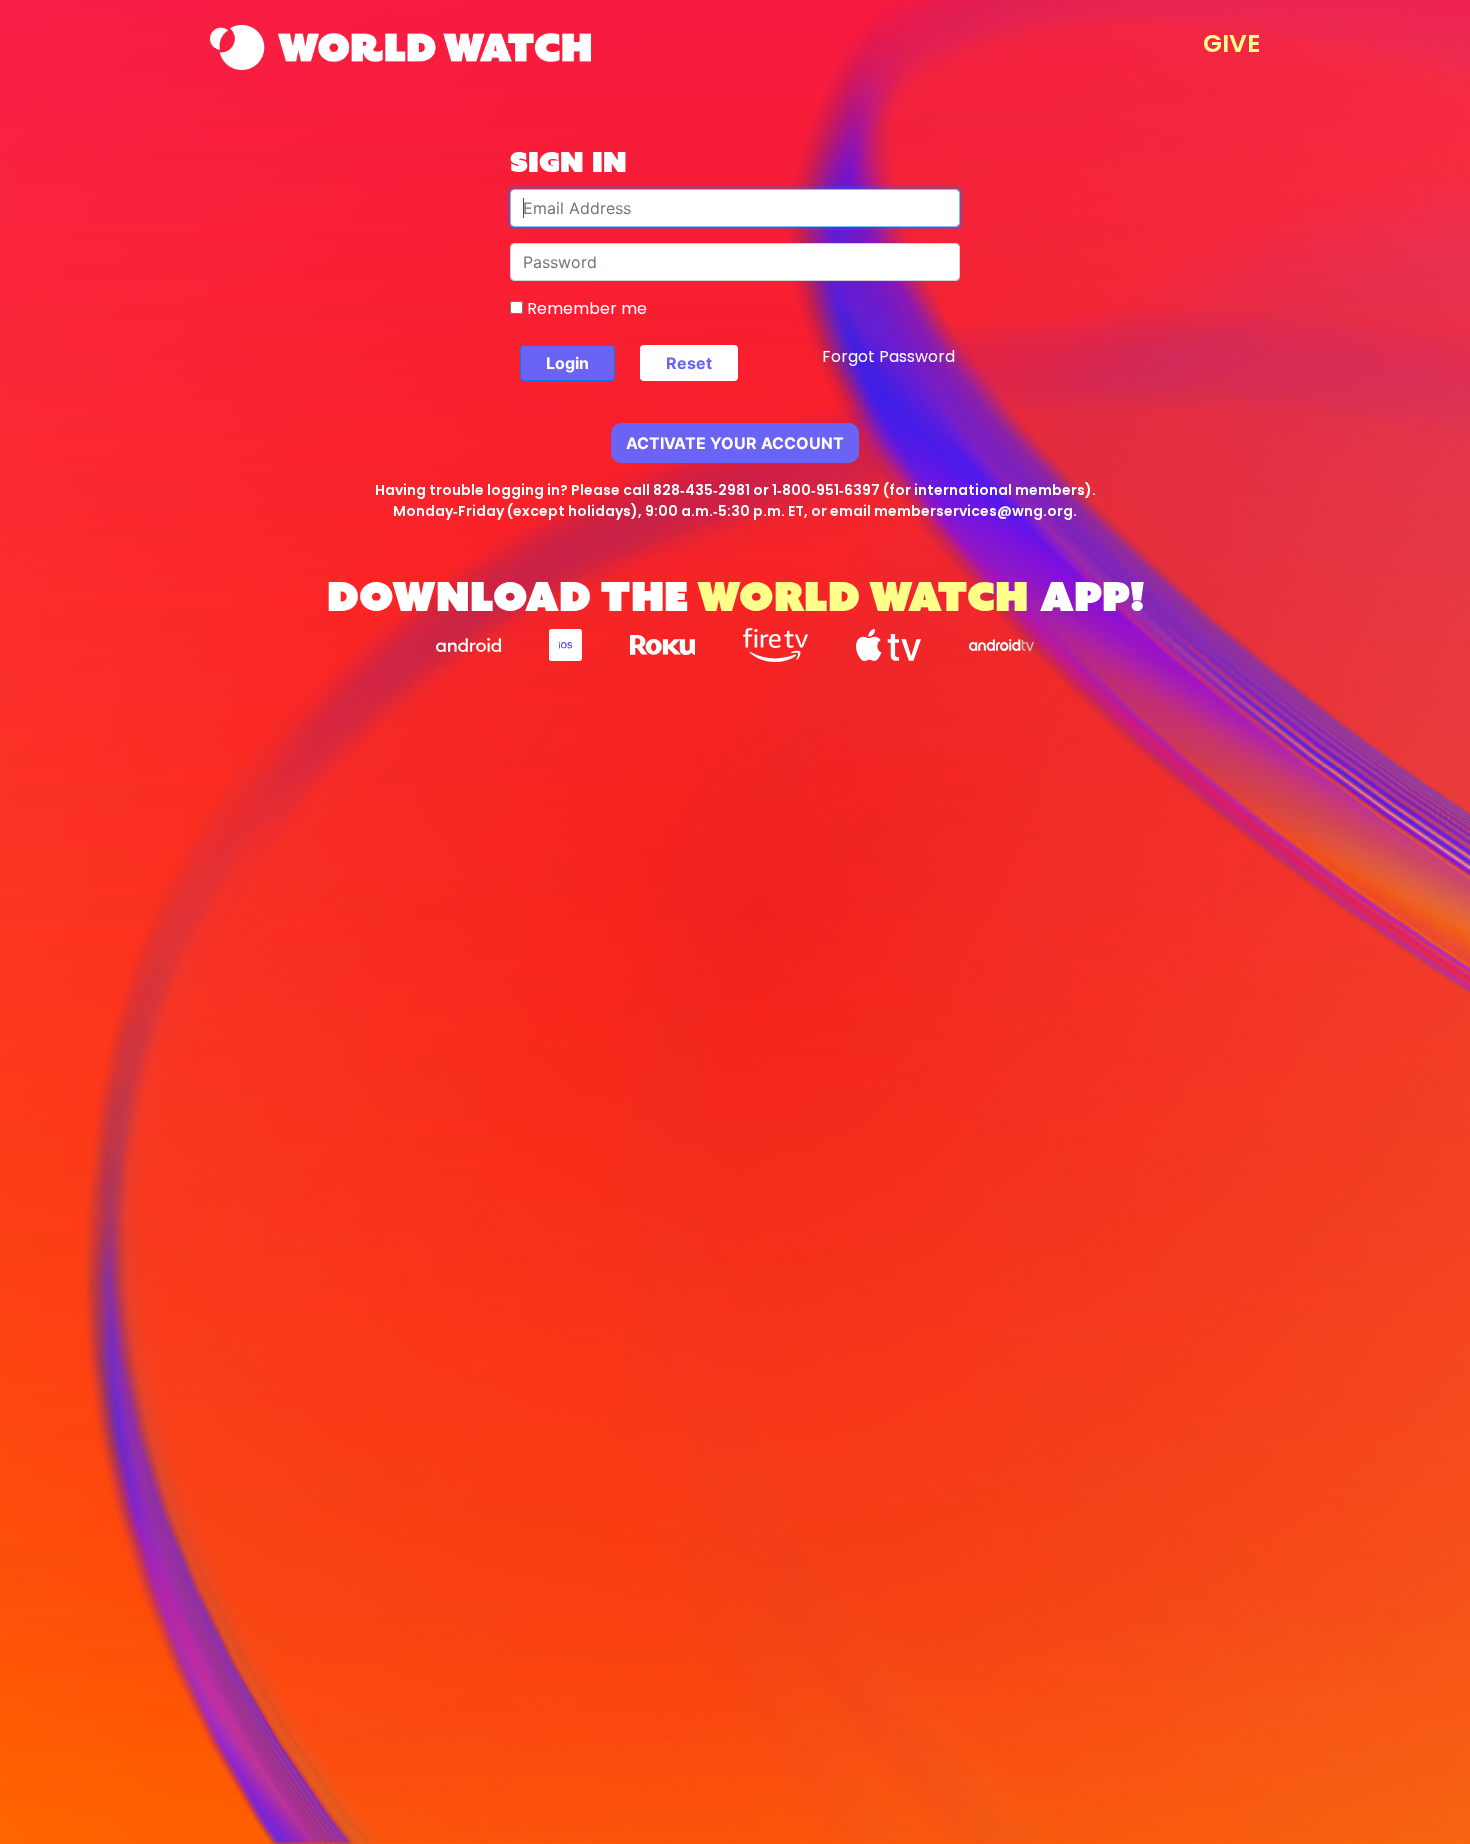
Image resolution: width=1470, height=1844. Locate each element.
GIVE (1231, 43)
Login (567, 363)
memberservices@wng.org (973, 511)
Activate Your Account (735, 443)
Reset (689, 363)
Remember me (585, 308)
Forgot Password (888, 356)
